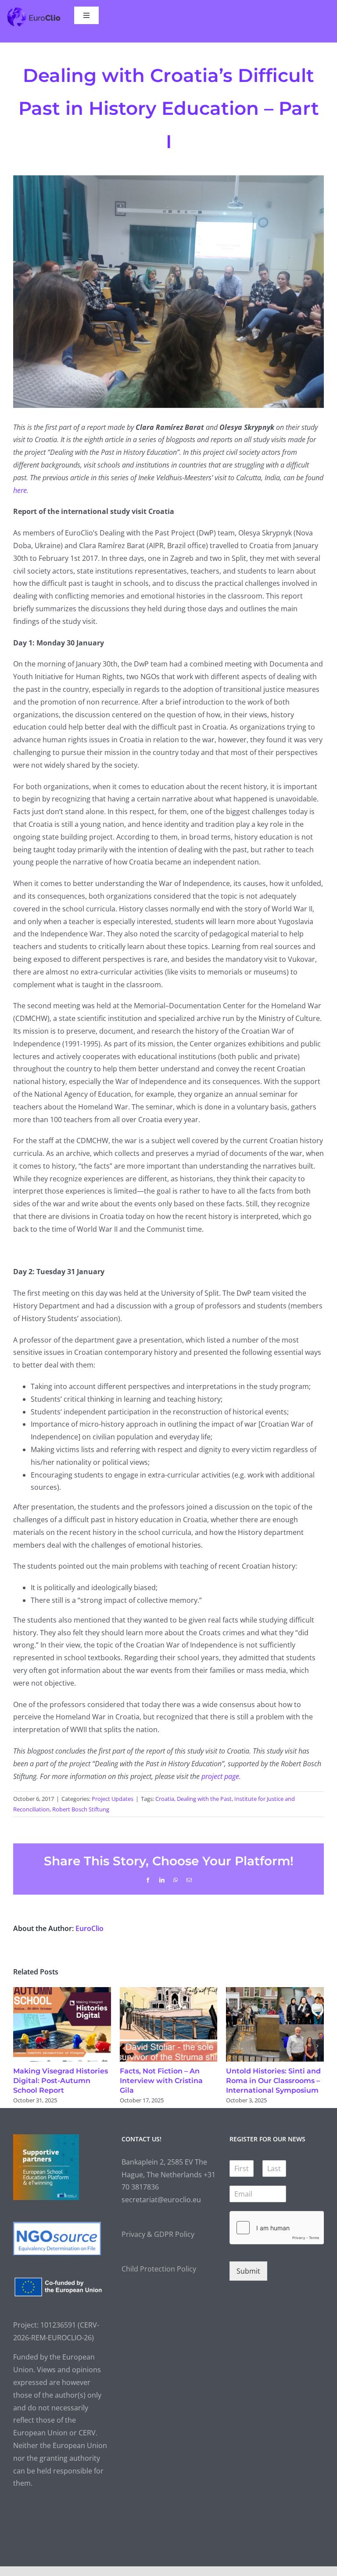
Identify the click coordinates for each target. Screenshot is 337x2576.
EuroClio (90, 1928)
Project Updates (113, 1799)
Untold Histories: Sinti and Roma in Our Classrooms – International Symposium (273, 2081)
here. (22, 490)
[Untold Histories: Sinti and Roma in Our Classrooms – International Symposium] (275, 1992)
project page (219, 1776)
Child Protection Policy (159, 2269)
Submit (248, 2271)
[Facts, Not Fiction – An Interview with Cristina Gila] (169, 1992)
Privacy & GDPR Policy (158, 2234)
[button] (20, 2046)
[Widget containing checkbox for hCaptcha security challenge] (277, 2228)
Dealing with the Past (204, 1799)
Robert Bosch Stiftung (81, 1809)
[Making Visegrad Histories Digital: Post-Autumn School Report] (62, 1992)
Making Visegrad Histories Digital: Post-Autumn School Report (61, 2081)
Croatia (165, 1799)
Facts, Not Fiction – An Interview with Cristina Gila (161, 2081)
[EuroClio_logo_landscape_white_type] (34, 10)
